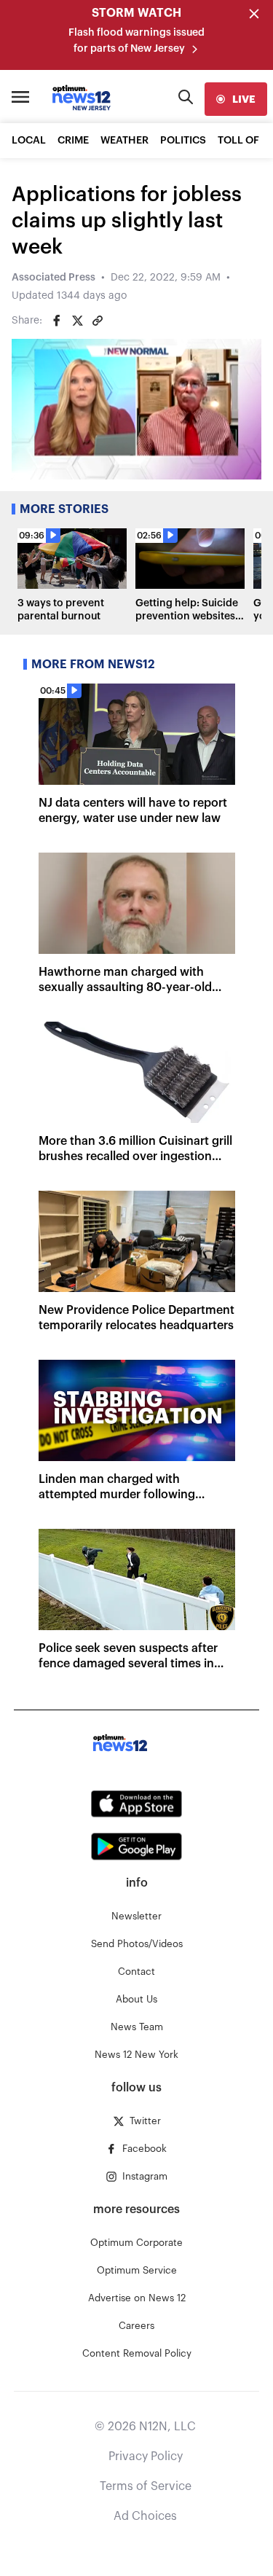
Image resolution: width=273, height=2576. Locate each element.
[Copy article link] (98, 321)
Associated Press (54, 278)
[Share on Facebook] (57, 321)
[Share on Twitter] (77, 321)
